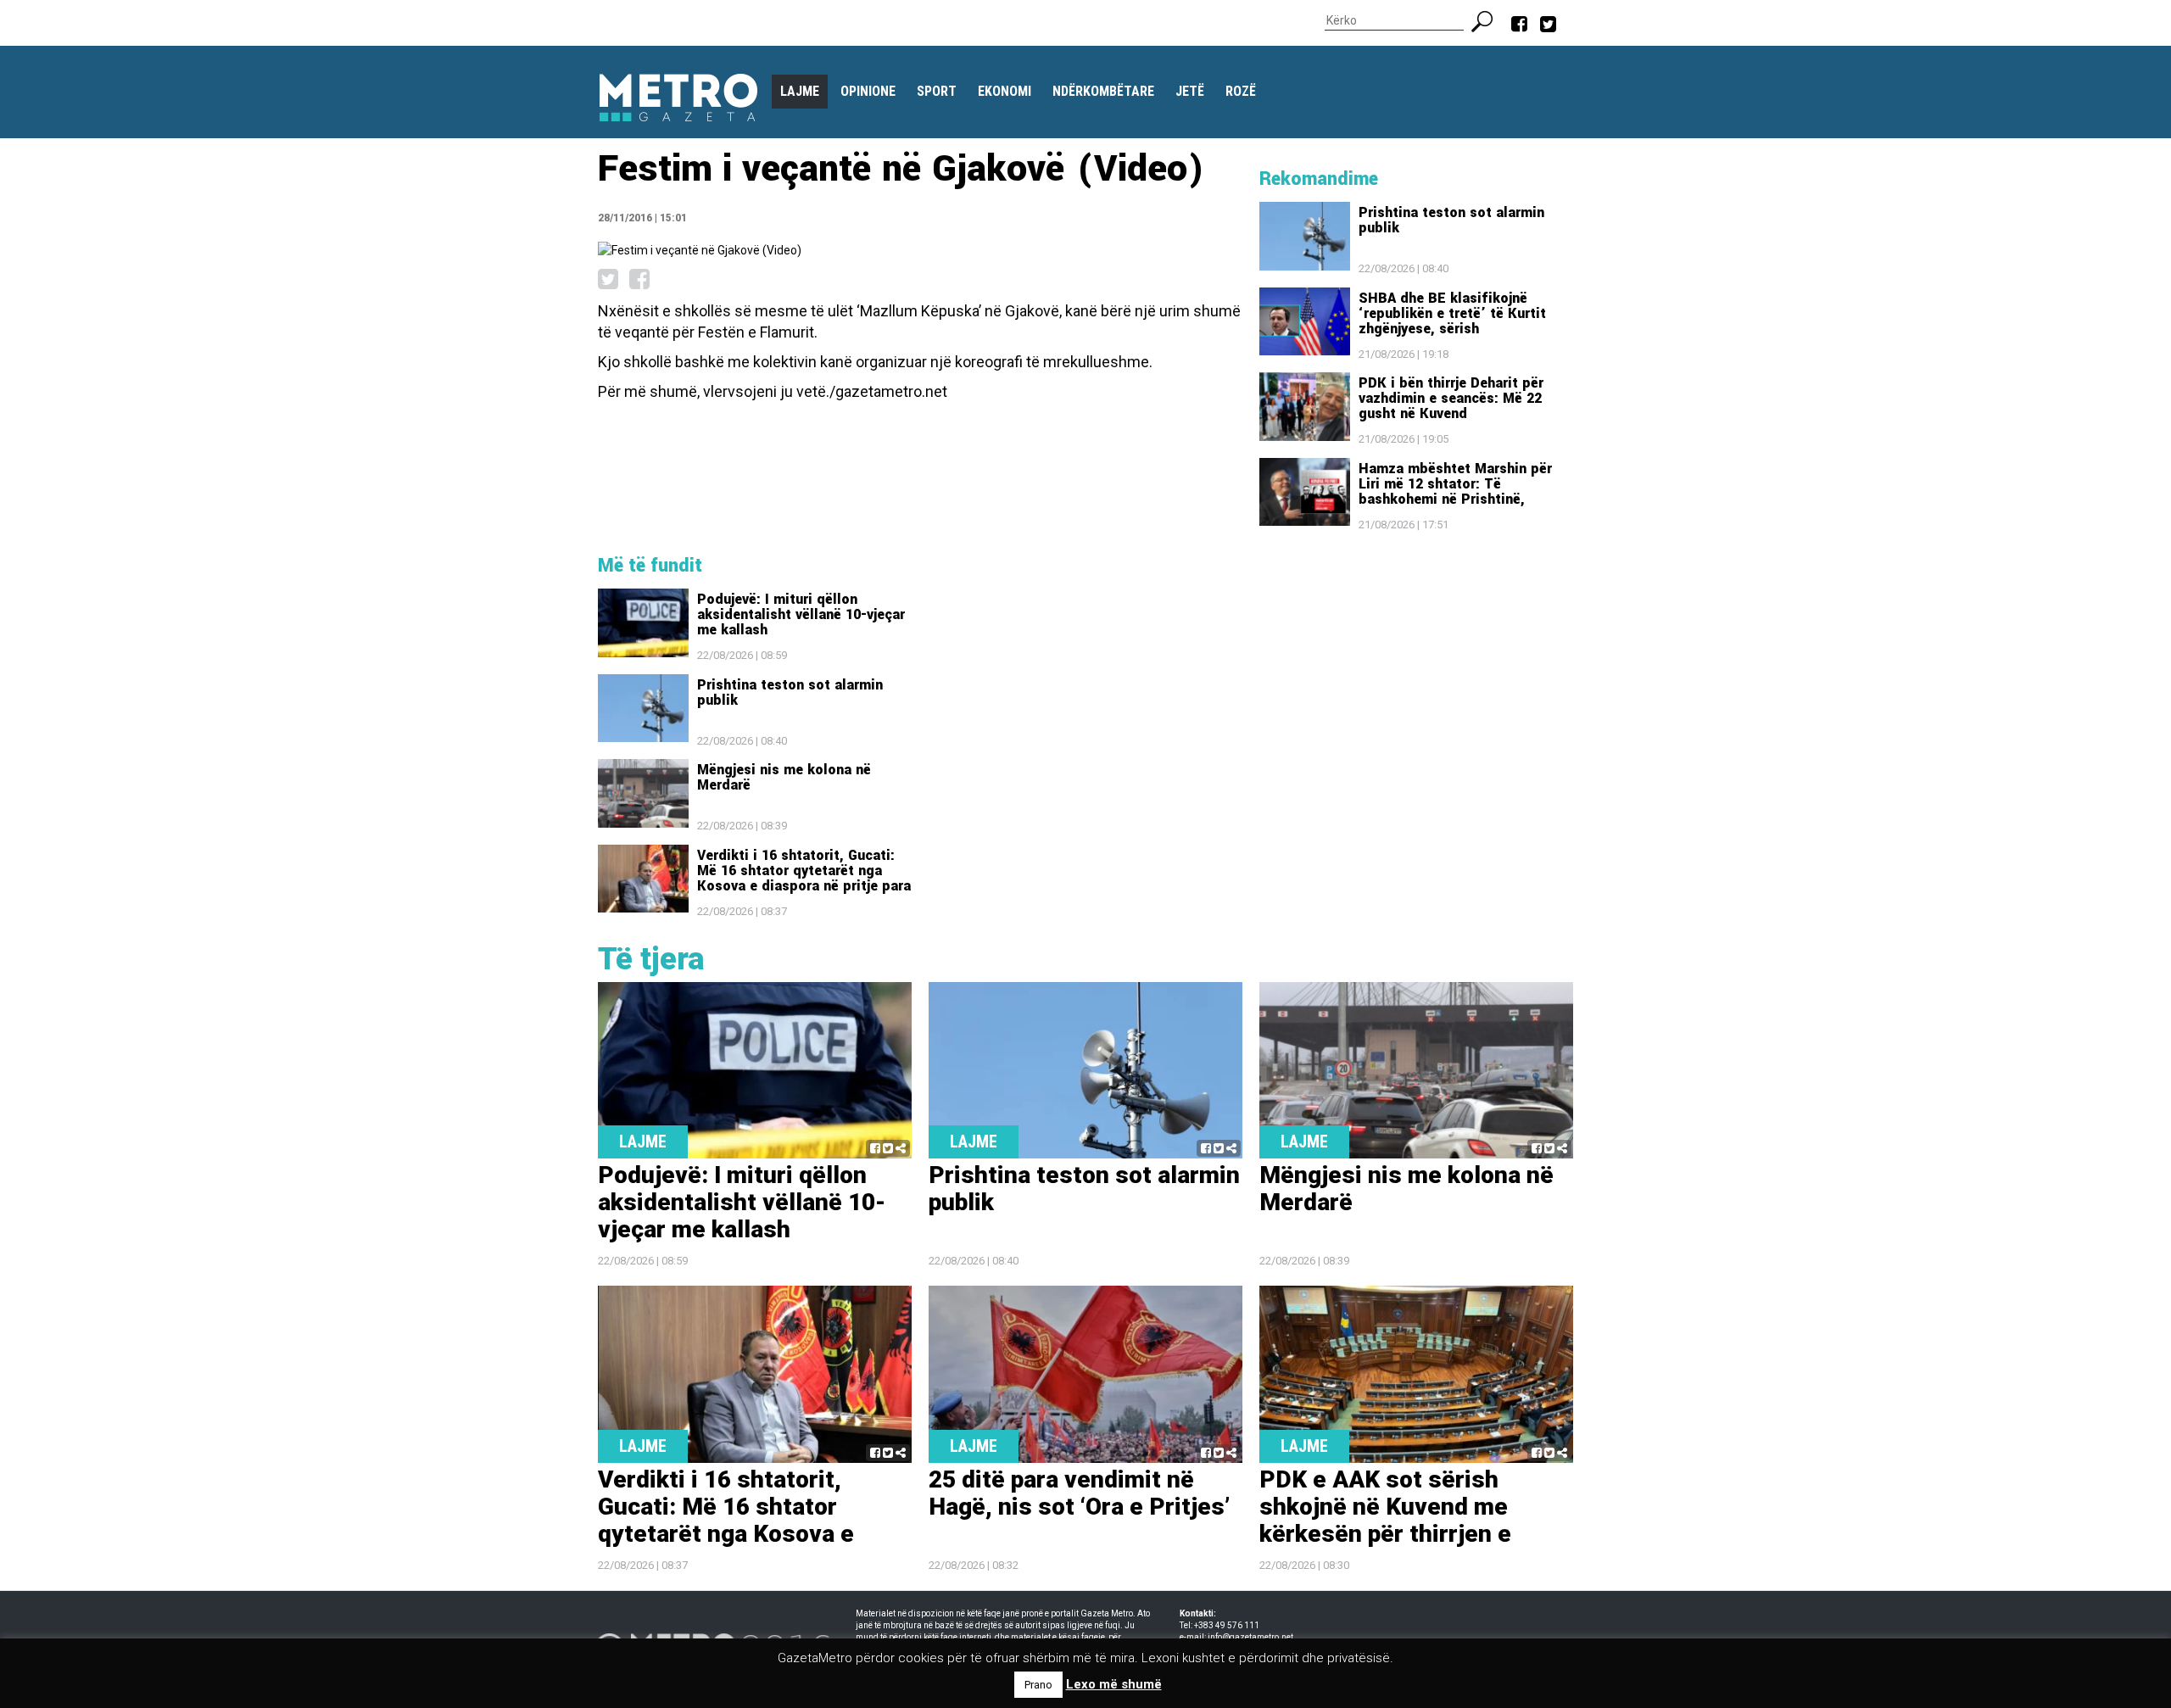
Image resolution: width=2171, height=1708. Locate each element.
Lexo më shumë (1114, 1684)
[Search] (1489, 20)
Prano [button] (1038, 1685)
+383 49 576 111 (1227, 1625)
